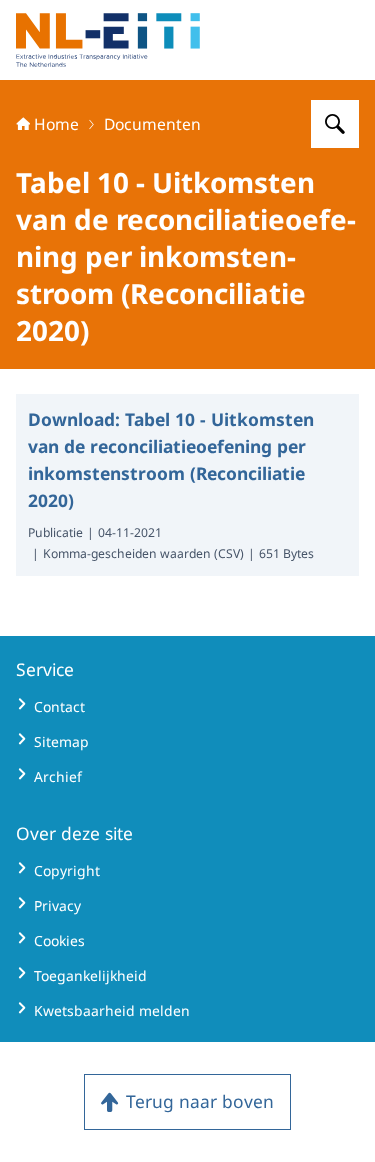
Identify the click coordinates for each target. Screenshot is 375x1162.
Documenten (152, 124)
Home (56, 124)
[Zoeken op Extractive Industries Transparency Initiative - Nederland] (335, 124)
